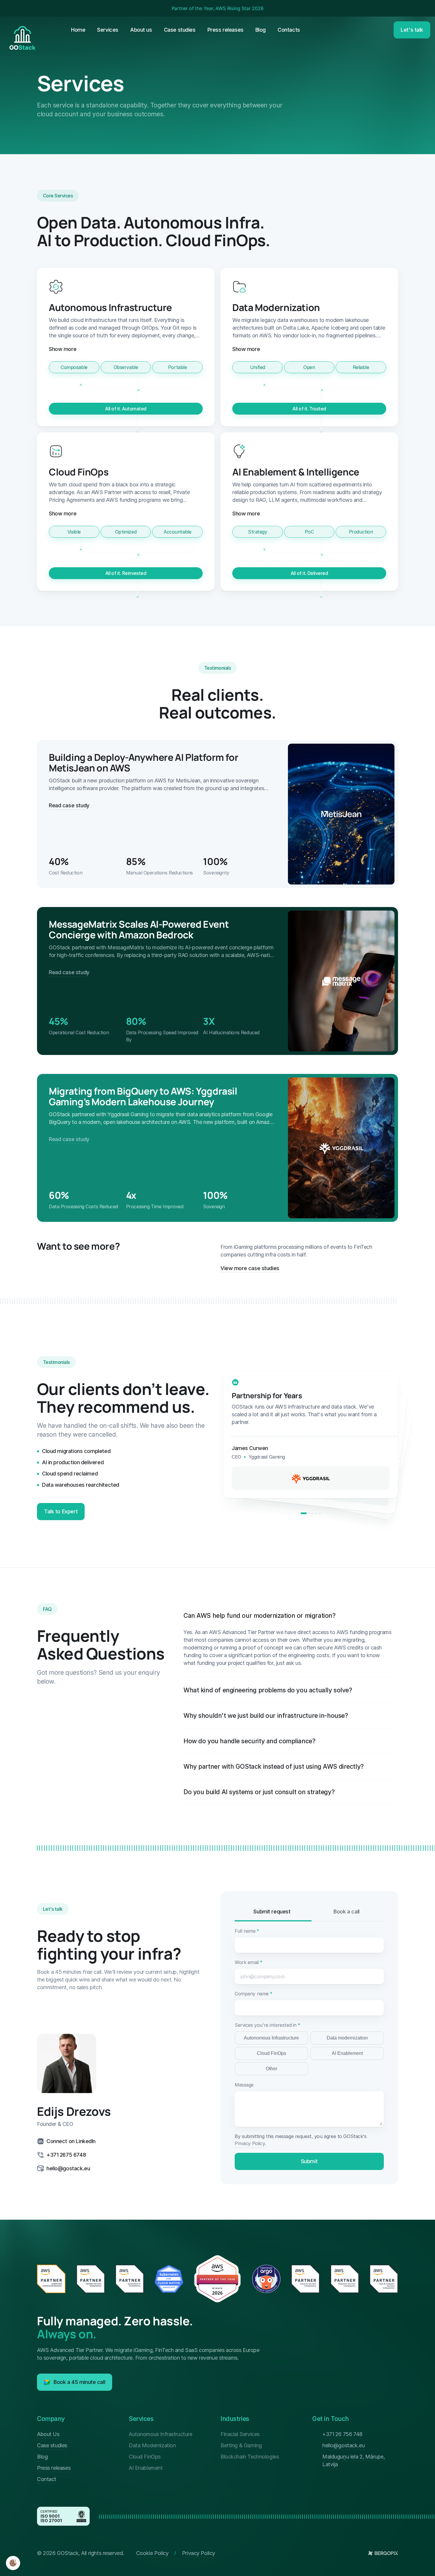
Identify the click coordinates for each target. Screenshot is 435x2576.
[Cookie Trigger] (13, 2563)
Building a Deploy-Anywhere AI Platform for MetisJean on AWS (144, 763)
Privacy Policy (250, 2143)
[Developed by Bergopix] (383, 2553)
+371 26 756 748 (342, 2434)
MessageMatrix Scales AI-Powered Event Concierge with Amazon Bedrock (140, 929)
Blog (42, 2457)
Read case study (69, 805)
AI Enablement (347, 2053)
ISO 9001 (50, 2516)
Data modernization (347, 2038)
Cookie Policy (152, 2553)
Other (272, 2069)
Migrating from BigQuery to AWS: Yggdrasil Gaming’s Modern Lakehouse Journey (144, 1096)
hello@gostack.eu (343, 2445)
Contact (47, 2479)
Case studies (52, 2445)
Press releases (54, 2468)
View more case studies (250, 1268)
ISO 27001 (51, 2521)
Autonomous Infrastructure (271, 2038)
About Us (48, 2434)
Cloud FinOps (272, 2053)
